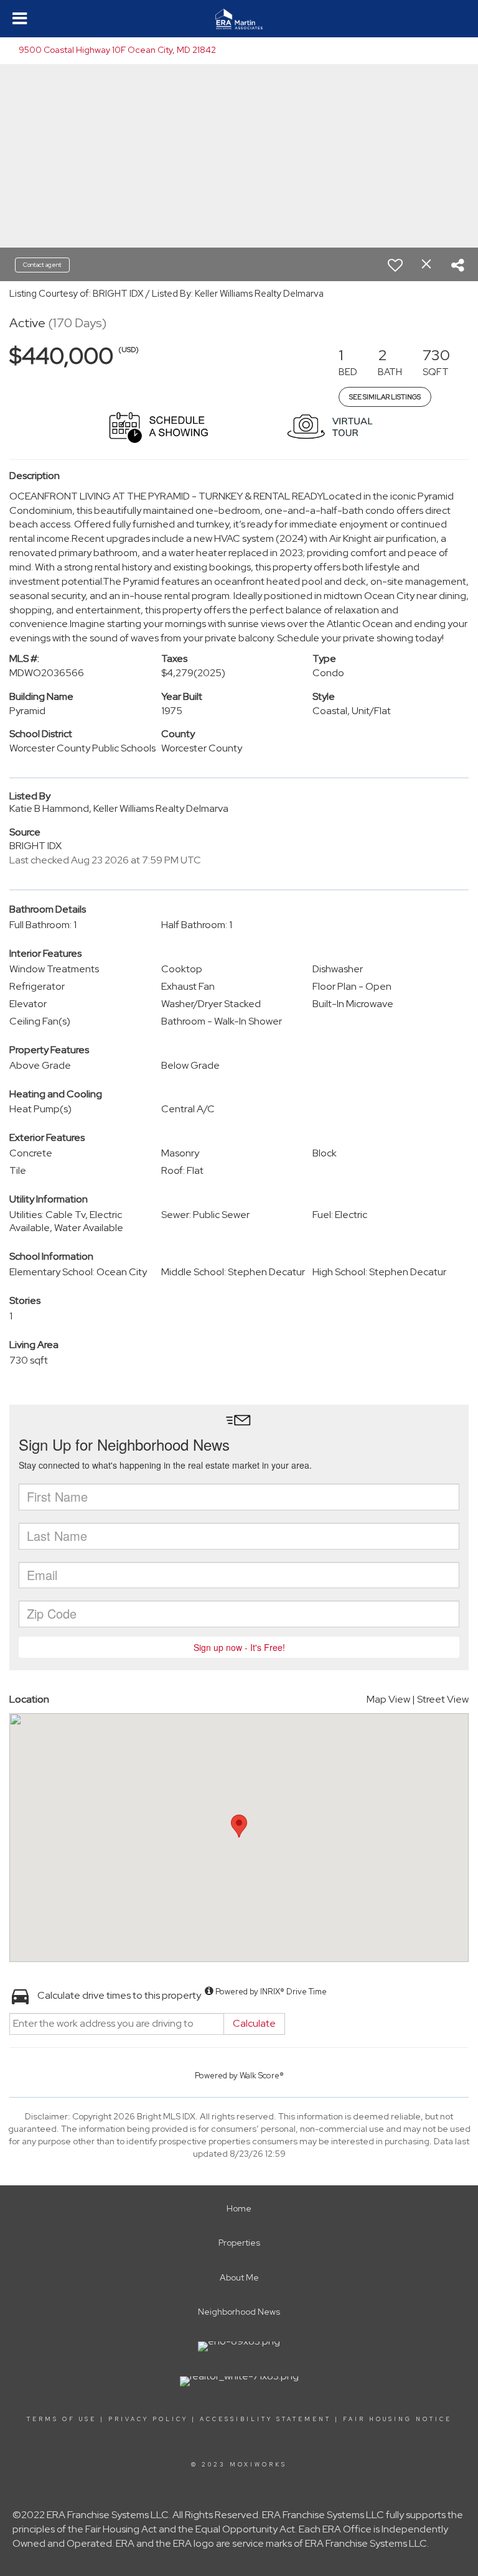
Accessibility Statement (265, 2419)
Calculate (254, 2023)
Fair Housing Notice (397, 2419)
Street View (443, 1699)
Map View (388, 1699)
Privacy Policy (148, 2419)
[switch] (395, 265)
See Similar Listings (385, 397)
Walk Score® (262, 2076)
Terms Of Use (62, 2419)
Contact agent (42, 265)
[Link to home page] (239, 19)
